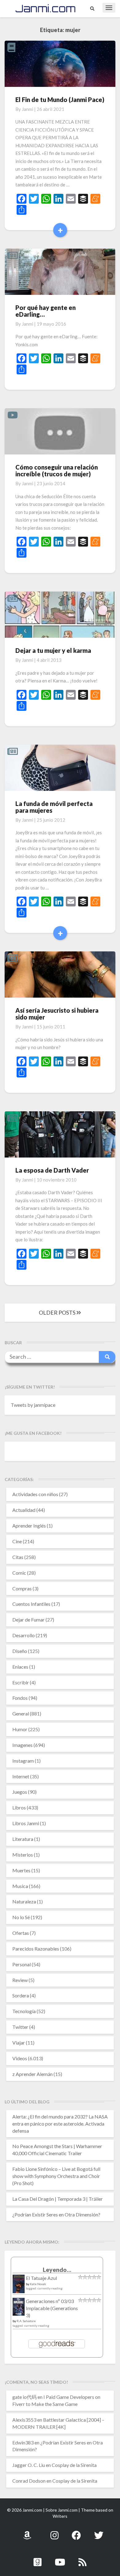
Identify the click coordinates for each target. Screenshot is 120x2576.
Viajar (19, 2043)
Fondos (20, 1698)
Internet (21, 1776)
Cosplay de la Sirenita (74, 2465)
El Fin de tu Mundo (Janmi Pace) (60, 100)
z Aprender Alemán (32, 2074)
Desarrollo (24, 1635)
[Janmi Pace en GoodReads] (38, 2559)
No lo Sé (21, 1917)
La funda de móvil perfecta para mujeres (54, 807)
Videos (20, 2058)
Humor (20, 1729)
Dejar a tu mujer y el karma (53, 650)
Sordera (21, 1995)
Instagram (23, 1761)
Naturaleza (24, 1901)
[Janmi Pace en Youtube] (60, 2559)
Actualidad (24, 1510)
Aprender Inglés (29, 1526)
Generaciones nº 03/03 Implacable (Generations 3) (52, 2308)
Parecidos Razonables (36, 1949)
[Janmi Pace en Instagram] (54, 2532)
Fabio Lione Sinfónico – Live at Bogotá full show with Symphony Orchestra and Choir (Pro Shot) (56, 2176)
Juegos (20, 1792)
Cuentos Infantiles (31, 1604)
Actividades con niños (35, 1494)
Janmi (28, 109)
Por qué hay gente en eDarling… (46, 311)
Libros (19, 1807)
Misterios (23, 1855)
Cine (17, 1541)
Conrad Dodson (29, 2481)
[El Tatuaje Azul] (19, 2287)
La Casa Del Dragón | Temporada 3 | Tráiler (58, 2199)
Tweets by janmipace (33, 1405)
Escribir (21, 1682)
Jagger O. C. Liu (29, 2465)
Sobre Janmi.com (62, 2510)
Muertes (21, 1870)
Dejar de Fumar (28, 1620)
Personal (22, 1964)
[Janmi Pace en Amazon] (27, 2532)
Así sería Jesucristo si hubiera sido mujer (57, 1014)
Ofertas (21, 1933)
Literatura (23, 1839)
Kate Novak (38, 2284)
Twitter (20, 2027)
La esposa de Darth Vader (52, 1170)
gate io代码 (24, 2397)
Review (20, 1980)
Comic (19, 1573)
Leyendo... (57, 2270)
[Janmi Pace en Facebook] (76, 2532)
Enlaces (20, 1667)
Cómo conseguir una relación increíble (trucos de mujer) (57, 470)
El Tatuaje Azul (41, 2278)
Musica (20, 1886)
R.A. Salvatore (26, 2321)
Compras (22, 1588)
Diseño (20, 1651)
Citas (18, 1557)
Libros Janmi (26, 1823)
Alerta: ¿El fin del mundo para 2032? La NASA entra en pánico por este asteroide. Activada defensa (60, 2124)
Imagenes (22, 1745)
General (21, 1713)
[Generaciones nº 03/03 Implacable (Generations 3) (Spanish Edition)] (19, 2308)
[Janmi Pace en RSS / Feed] (82, 2559)
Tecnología (24, 2011)
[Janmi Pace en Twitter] (99, 2532)
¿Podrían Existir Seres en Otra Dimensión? (56, 2214)
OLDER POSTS (58, 1312)
